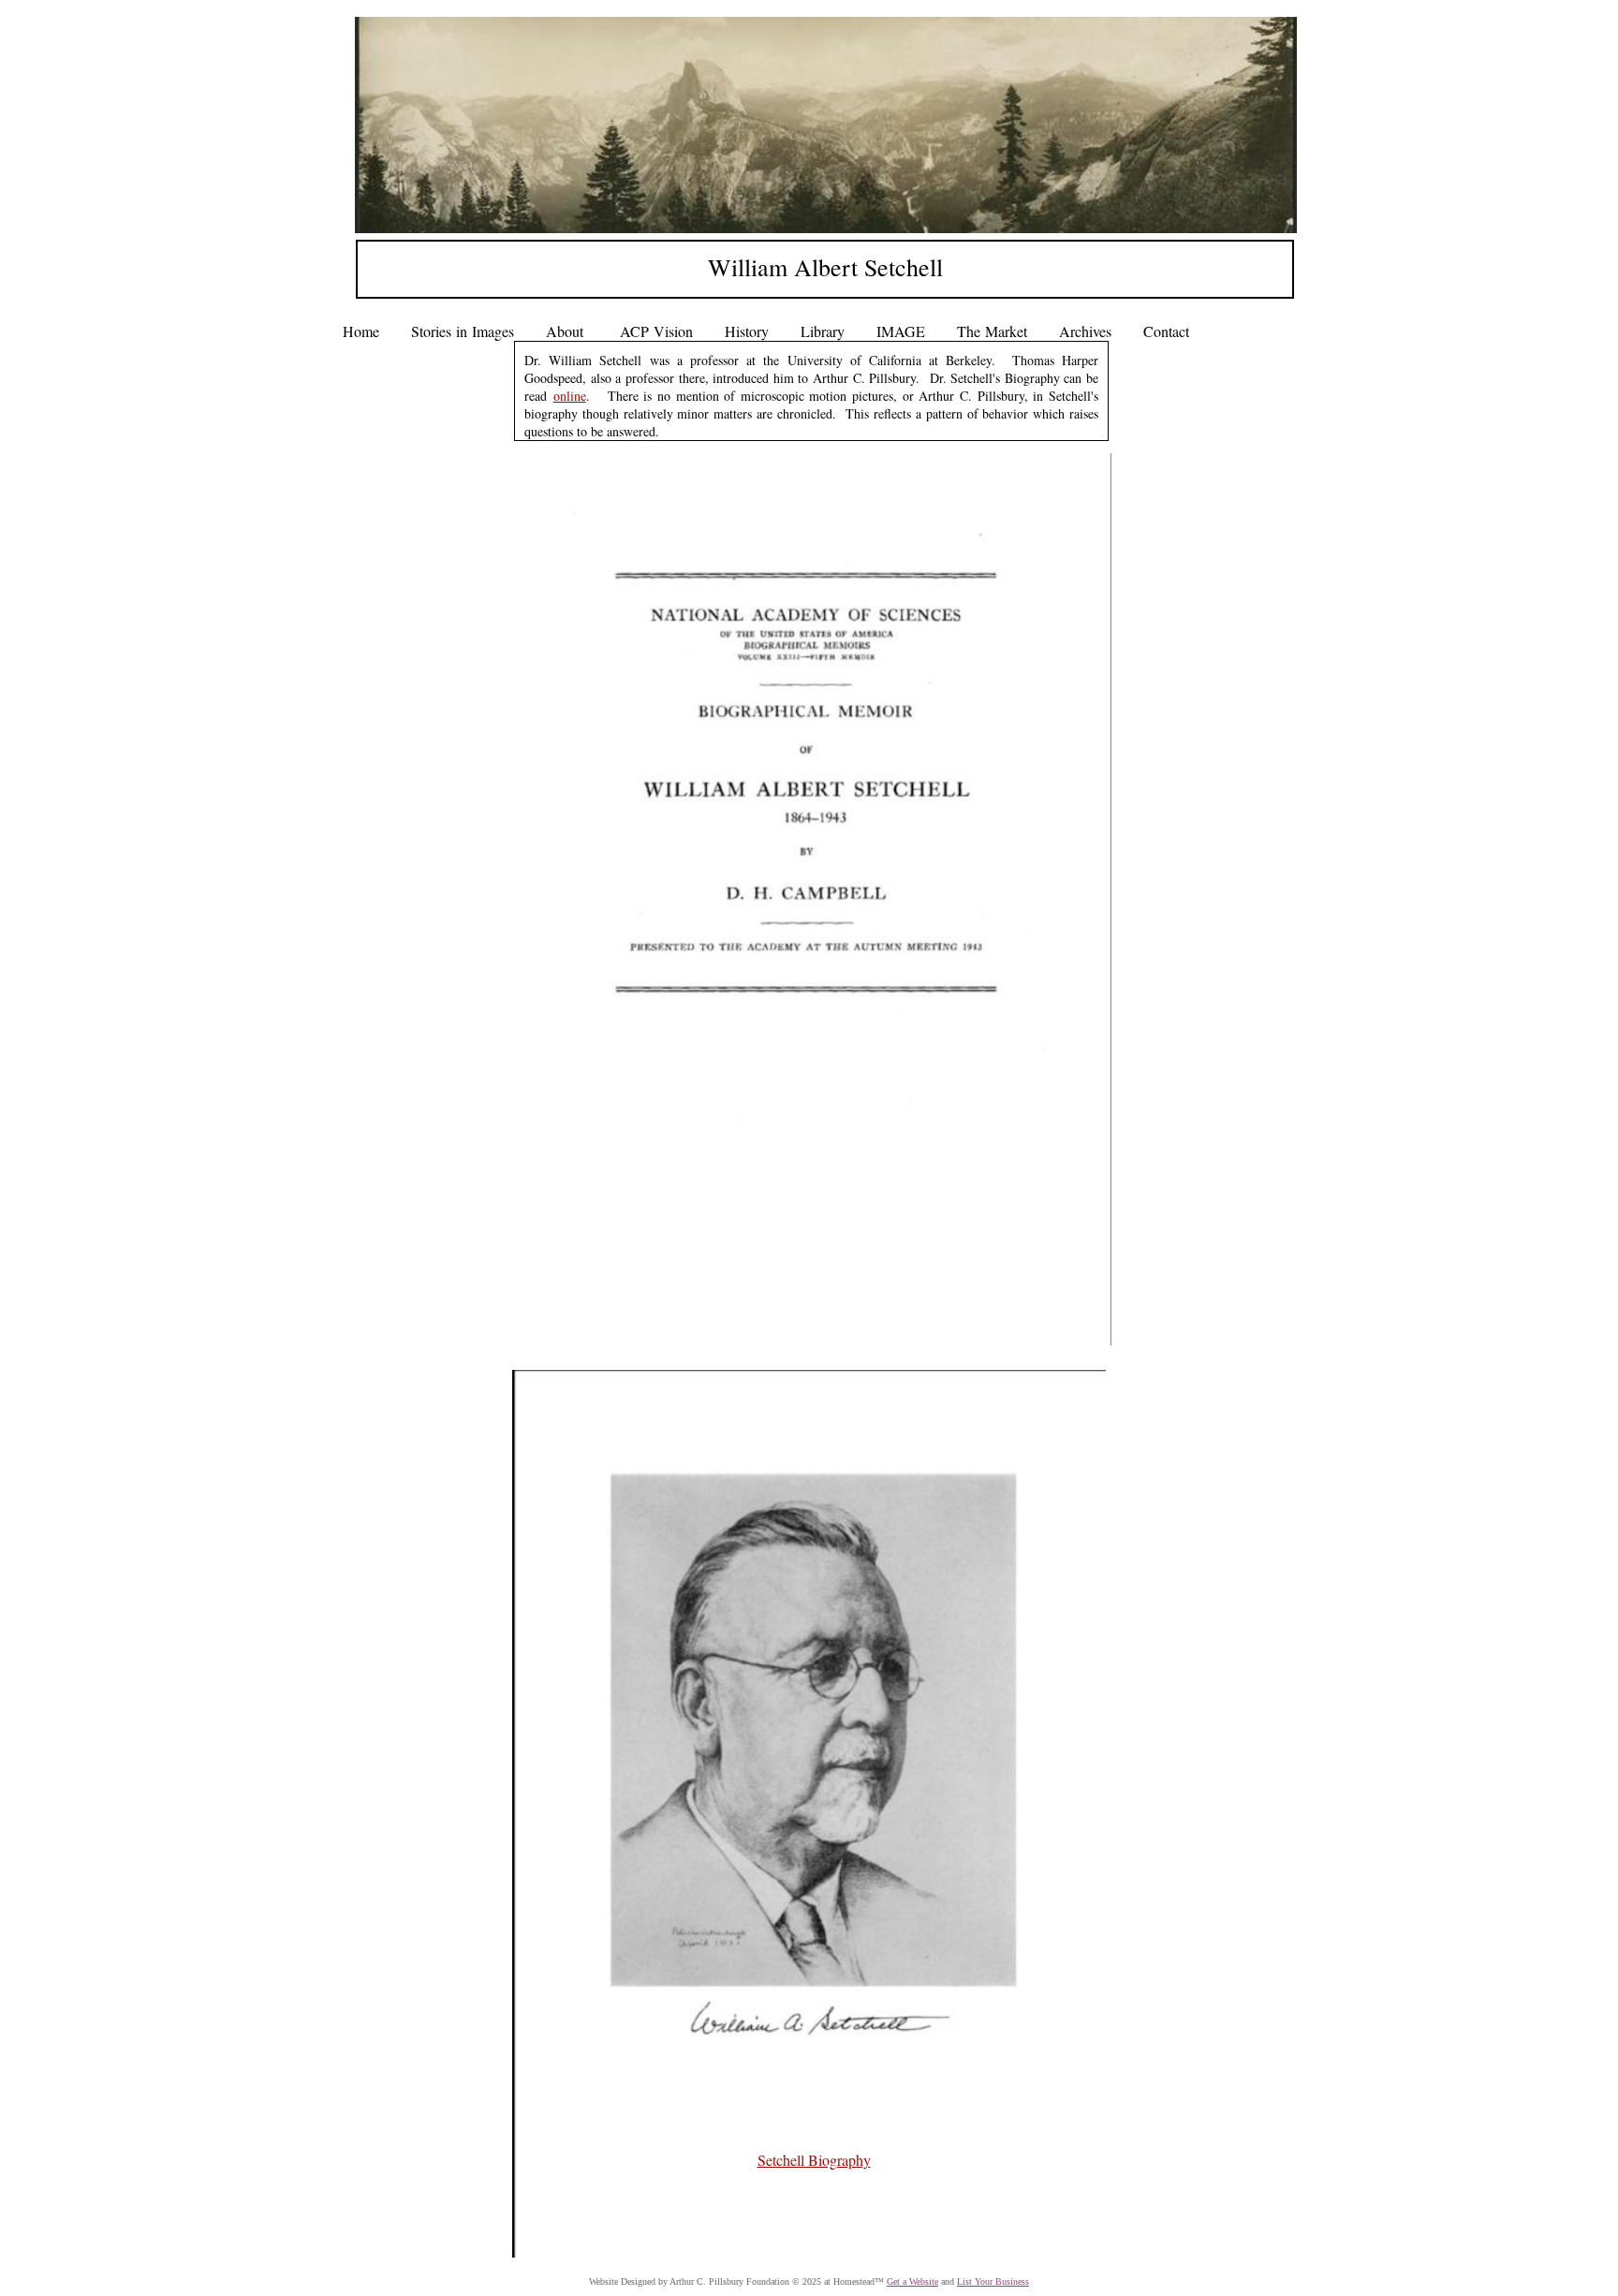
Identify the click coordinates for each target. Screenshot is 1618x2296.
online (570, 396)
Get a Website (912, 2281)
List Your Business (993, 2281)
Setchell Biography (814, 2160)
